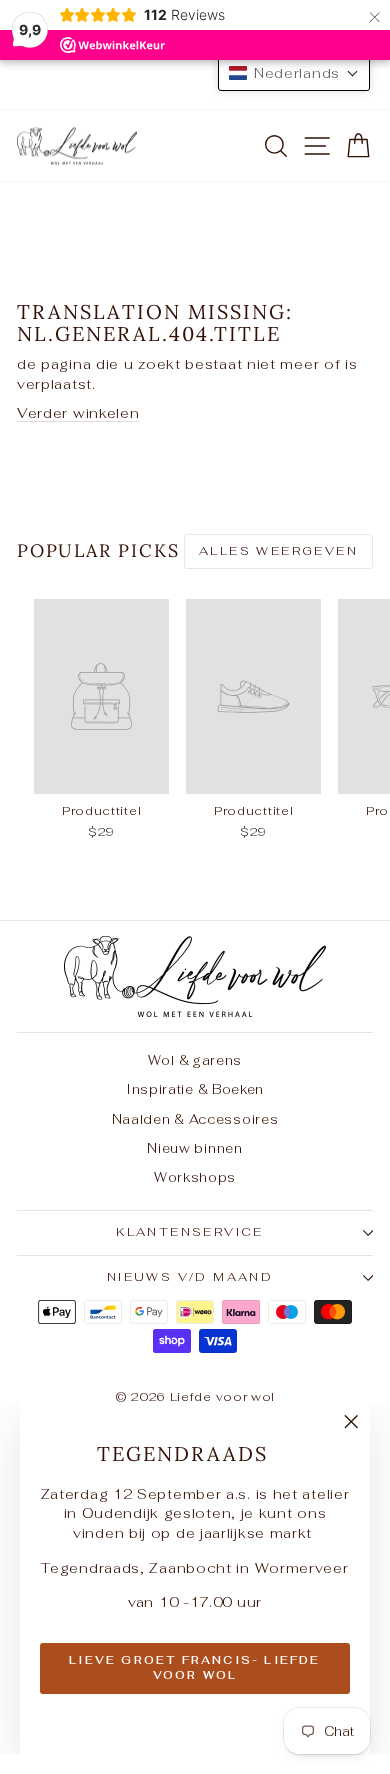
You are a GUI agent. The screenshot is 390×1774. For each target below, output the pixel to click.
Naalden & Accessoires (195, 1119)
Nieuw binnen (194, 1148)
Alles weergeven (278, 551)
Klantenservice (190, 1232)
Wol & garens (195, 1060)
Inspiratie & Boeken (195, 1089)
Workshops (195, 1177)
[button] (294, 73)
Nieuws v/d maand (190, 1277)
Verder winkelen (78, 413)
